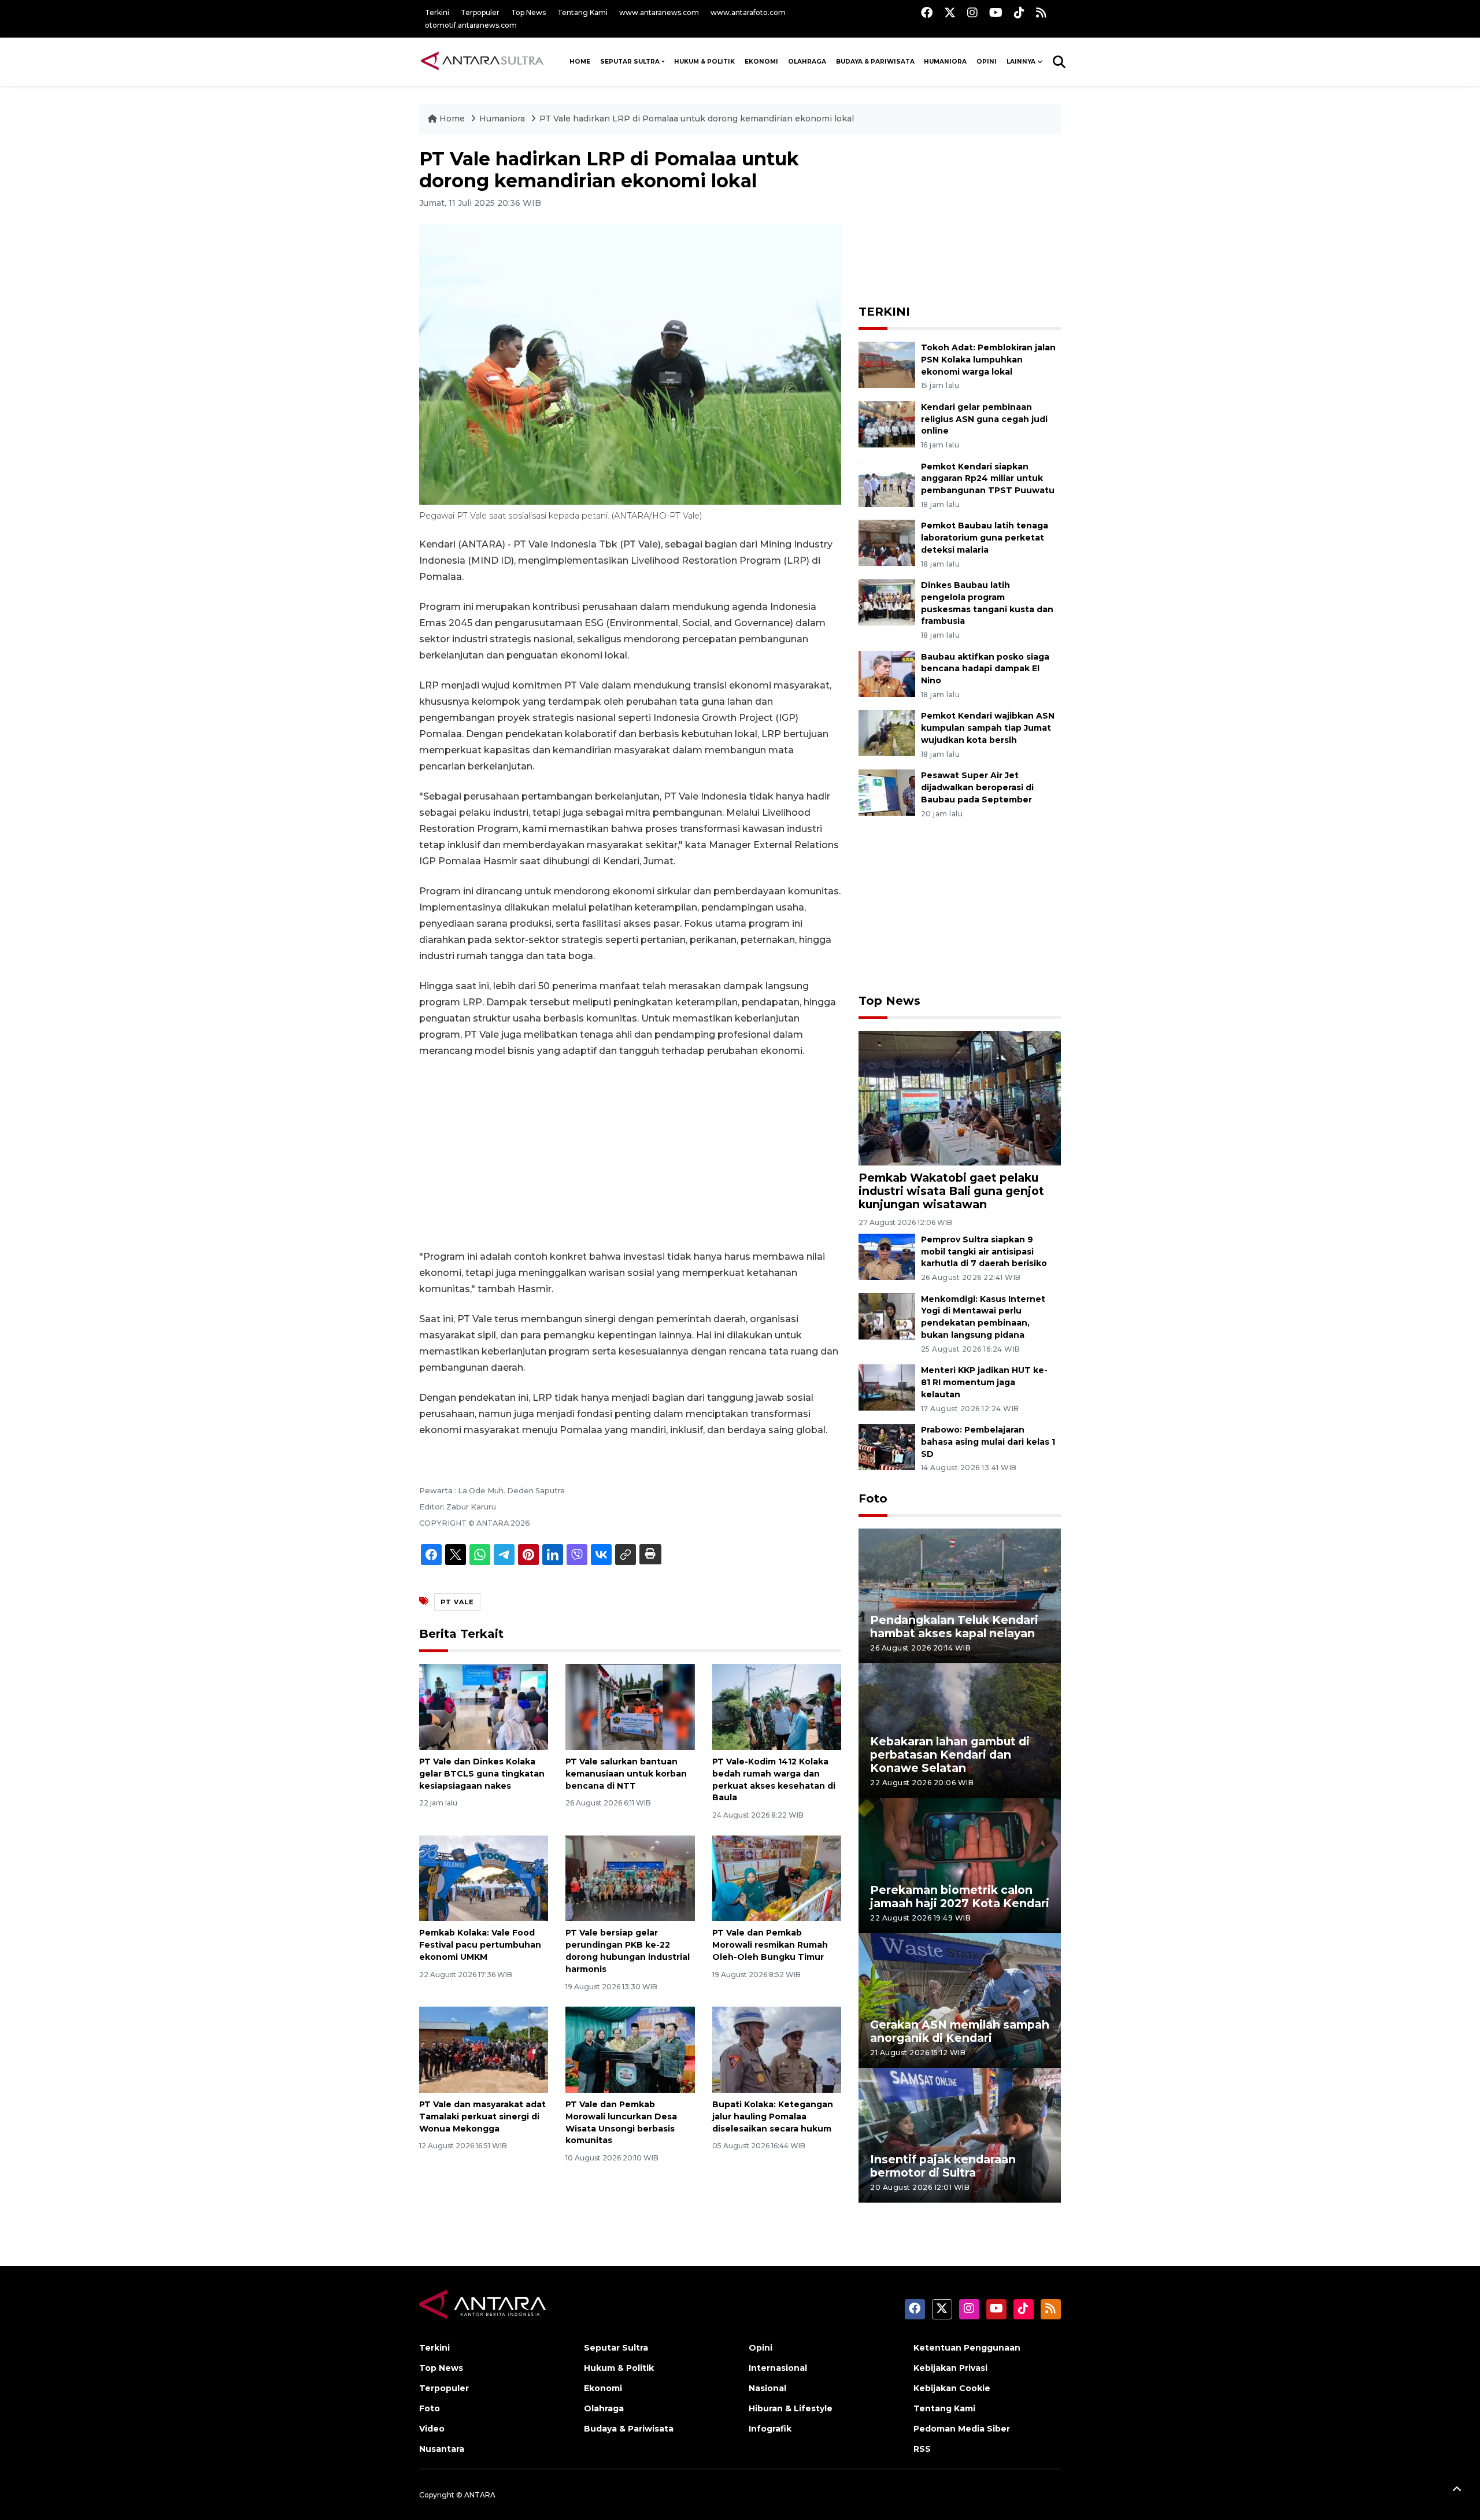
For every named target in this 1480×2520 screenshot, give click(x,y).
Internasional (778, 2368)
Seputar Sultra (630, 62)
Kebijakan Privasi (950, 2368)
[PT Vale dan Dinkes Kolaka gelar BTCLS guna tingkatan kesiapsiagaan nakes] (484, 1706)
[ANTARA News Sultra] (483, 61)
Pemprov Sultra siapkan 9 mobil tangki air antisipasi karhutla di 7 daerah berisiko (984, 1252)
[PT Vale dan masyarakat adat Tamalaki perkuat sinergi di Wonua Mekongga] (484, 2049)
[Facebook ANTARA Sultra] (927, 12)
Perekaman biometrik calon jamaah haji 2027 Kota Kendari (960, 1897)
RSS (922, 2449)
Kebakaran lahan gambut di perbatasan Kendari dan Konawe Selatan (950, 1755)
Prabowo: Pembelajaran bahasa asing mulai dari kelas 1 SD (988, 1442)
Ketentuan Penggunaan (967, 2348)
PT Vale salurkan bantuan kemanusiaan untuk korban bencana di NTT (626, 1774)
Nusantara (442, 2449)
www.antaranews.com (659, 12)
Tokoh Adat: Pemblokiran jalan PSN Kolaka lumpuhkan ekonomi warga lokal (988, 360)
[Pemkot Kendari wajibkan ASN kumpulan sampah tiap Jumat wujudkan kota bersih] (887, 733)
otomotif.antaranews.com (471, 25)
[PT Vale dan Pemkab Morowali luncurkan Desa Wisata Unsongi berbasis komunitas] (630, 2049)
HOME (580, 62)
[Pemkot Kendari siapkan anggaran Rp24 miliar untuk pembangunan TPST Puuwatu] (887, 483)
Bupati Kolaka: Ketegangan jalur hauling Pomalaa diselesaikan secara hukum (773, 2116)
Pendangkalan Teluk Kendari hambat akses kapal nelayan (954, 1627)
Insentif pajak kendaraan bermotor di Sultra (943, 2166)
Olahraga (807, 62)
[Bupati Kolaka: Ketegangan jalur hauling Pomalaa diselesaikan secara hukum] (777, 2049)
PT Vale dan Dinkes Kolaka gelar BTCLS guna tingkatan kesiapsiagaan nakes (482, 1774)
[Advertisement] (630, 1154)
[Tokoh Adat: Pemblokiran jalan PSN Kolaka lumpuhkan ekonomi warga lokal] (887, 364)
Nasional (767, 2388)
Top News (528, 12)
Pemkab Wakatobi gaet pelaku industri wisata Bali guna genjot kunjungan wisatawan (951, 1191)
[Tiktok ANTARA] (1019, 12)
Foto (873, 1498)
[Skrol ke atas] (1457, 2491)
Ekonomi (761, 62)
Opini (987, 62)
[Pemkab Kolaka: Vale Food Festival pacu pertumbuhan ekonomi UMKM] (484, 1877)
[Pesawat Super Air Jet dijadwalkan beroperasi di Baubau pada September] (887, 792)
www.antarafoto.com (748, 12)
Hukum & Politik (704, 62)
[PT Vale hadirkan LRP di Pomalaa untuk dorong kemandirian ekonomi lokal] (960, 1098)
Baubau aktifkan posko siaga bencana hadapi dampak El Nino (985, 669)
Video (432, 2429)
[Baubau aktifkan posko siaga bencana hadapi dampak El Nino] (887, 673)
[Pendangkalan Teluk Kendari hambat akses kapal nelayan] (960, 1595)
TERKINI (884, 312)
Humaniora (945, 62)
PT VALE (457, 1602)
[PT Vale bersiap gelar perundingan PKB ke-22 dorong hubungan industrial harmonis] (630, 1877)
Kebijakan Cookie (952, 2388)
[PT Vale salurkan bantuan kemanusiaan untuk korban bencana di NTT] (630, 1706)
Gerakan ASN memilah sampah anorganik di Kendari (960, 2031)
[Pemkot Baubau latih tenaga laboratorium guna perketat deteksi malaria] (887, 543)
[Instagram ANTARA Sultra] (972, 12)
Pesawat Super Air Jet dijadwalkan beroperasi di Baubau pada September (977, 787)
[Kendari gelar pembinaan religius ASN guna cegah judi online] (887, 423)
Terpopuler (480, 12)
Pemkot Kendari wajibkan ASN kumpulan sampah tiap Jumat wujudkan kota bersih (988, 728)
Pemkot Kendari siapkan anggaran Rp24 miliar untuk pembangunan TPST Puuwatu (988, 479)
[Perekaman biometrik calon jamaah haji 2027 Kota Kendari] (960, 1865)
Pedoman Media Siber (962, 2429)
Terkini (437, 12)
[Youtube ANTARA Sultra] (996, 12)
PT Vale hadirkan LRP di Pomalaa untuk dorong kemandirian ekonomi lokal (697, 119)
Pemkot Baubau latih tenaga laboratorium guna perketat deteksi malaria (985, 538)
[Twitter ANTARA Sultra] (950, 12)
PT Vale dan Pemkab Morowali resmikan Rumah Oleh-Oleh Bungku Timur (770, 1945)
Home (452, 119)
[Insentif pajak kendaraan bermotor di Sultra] (960, 2135)
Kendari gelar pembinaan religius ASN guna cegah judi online (984, 419)
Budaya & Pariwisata (875, 62)
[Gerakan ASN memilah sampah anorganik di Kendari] (960, 2000)
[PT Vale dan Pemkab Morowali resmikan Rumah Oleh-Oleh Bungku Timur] (777, 1877)
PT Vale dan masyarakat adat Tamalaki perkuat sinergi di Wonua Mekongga (482, 2116)
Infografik (770, 2429)
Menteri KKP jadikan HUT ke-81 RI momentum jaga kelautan (984, 1382)
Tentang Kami (582, 12)
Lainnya (1021, 62)
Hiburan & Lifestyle (791, 2408)
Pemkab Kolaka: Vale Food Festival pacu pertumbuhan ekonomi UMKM (480, 1945)
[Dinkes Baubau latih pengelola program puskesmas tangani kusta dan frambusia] (887, 602)
